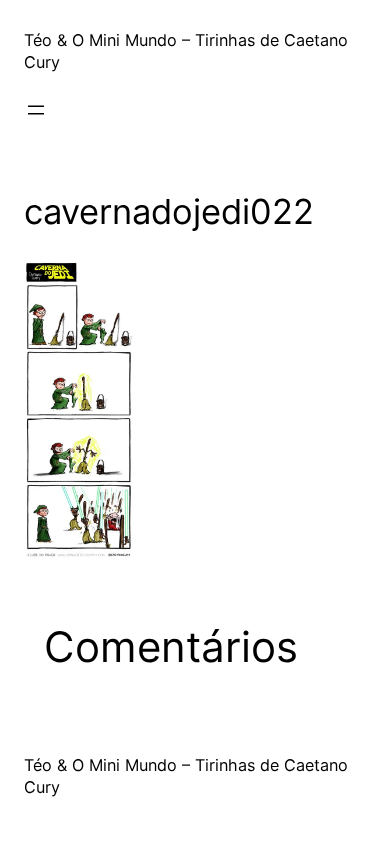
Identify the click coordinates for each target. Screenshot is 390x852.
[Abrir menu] (36, 110)
